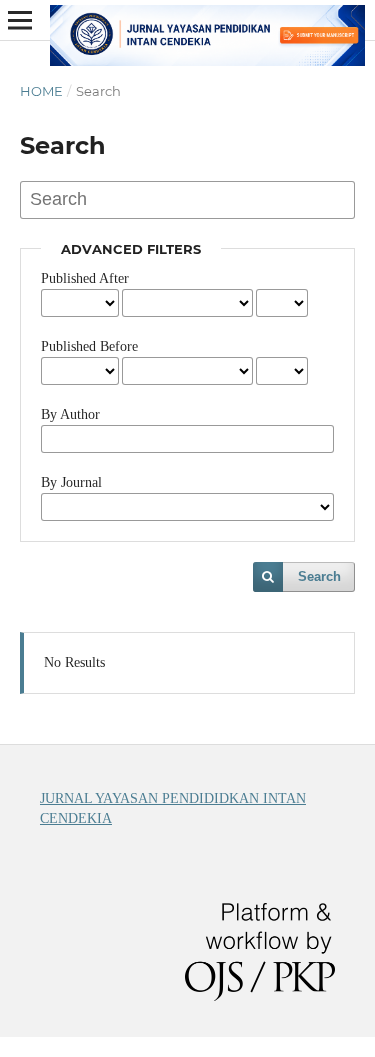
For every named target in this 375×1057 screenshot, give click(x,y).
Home (41, 91)
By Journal (71, 482)
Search (319, 576)
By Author (70, 414)
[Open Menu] (20, 20)
